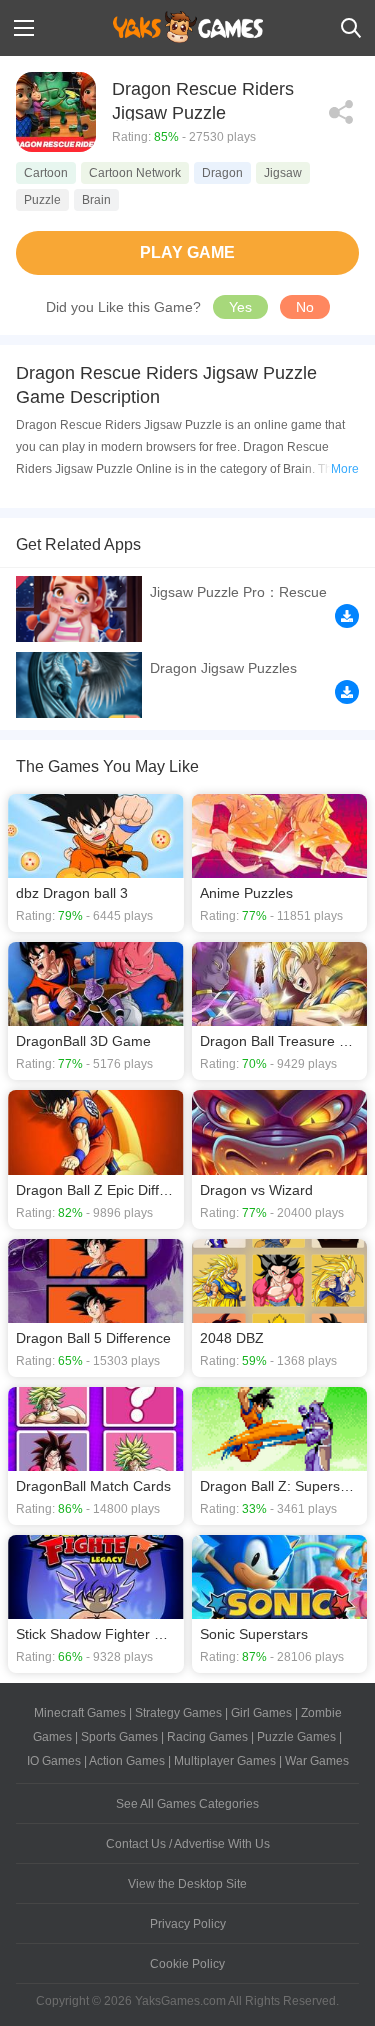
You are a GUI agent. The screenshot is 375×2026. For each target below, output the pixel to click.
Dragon (222, 173)
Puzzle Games (296, 1737)
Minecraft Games (80, 1713)
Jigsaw (283, 173)
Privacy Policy (188, 1924)
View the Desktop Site (187, 1884)
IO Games (54, 1761)
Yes (240, 307)
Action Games (127, 1761)
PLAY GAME (187, 252)
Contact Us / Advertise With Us (188, 1844)
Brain (96, 200)
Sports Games (119, 1737)
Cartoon (46, 173)
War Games (317, 1761)
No (305, 307)
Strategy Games (178, 1713)
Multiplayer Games (225, 1761)
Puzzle (42, 200)
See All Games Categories (187, 1804)
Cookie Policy (187, 1964)
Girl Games (261, 1713)
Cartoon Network (135, 173)
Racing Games (207, 1737)
